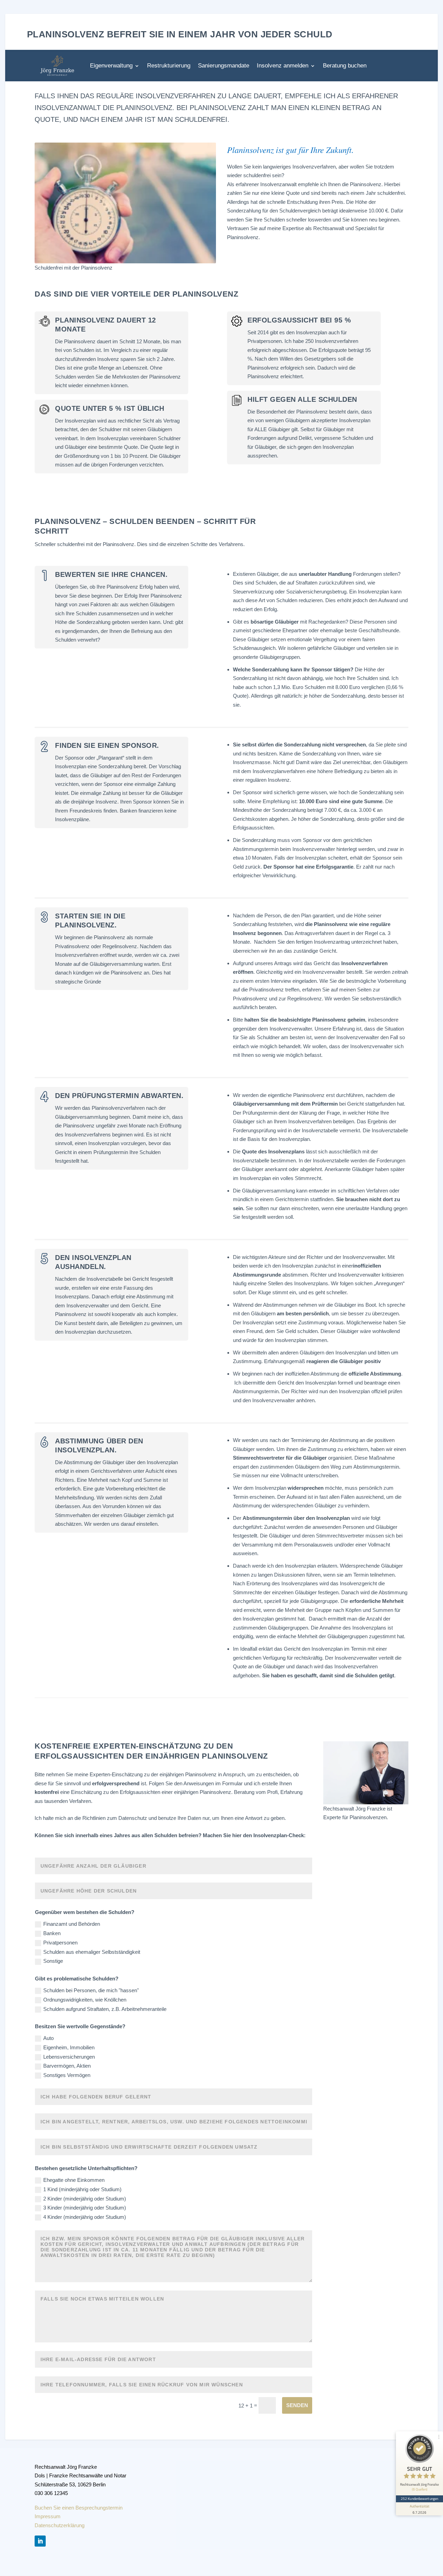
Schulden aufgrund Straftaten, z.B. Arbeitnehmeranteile (105, 2009)
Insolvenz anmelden (283, 66)
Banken (52, 1933)
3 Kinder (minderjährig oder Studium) (85, 2208)
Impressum (48, 2517)
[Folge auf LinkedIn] (40, 2541)
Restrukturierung (169, 66)
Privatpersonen (60, 1943)
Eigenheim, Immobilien (69, 2047)
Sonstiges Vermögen (67, 2075)
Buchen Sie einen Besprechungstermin (79, 2508)
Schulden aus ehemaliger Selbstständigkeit (92, 1952)
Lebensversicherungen (69, 2057)
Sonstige (53, 1961)
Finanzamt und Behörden (72, 1924)
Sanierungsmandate (224, 66)
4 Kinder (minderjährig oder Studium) (85, 2217)
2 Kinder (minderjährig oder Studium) (85, 2199)
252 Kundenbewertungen (419, 2498)
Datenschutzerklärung (60, 2525)
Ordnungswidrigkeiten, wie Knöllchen (85, 2000)
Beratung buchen (345, 66)
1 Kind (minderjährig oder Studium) (82, 2189)
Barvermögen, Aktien (67, 2066)
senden (297, 2405)
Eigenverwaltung (111, 66)
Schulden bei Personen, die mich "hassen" (91, 1990)
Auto (48, 2038)
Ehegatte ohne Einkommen (74, 2180)
